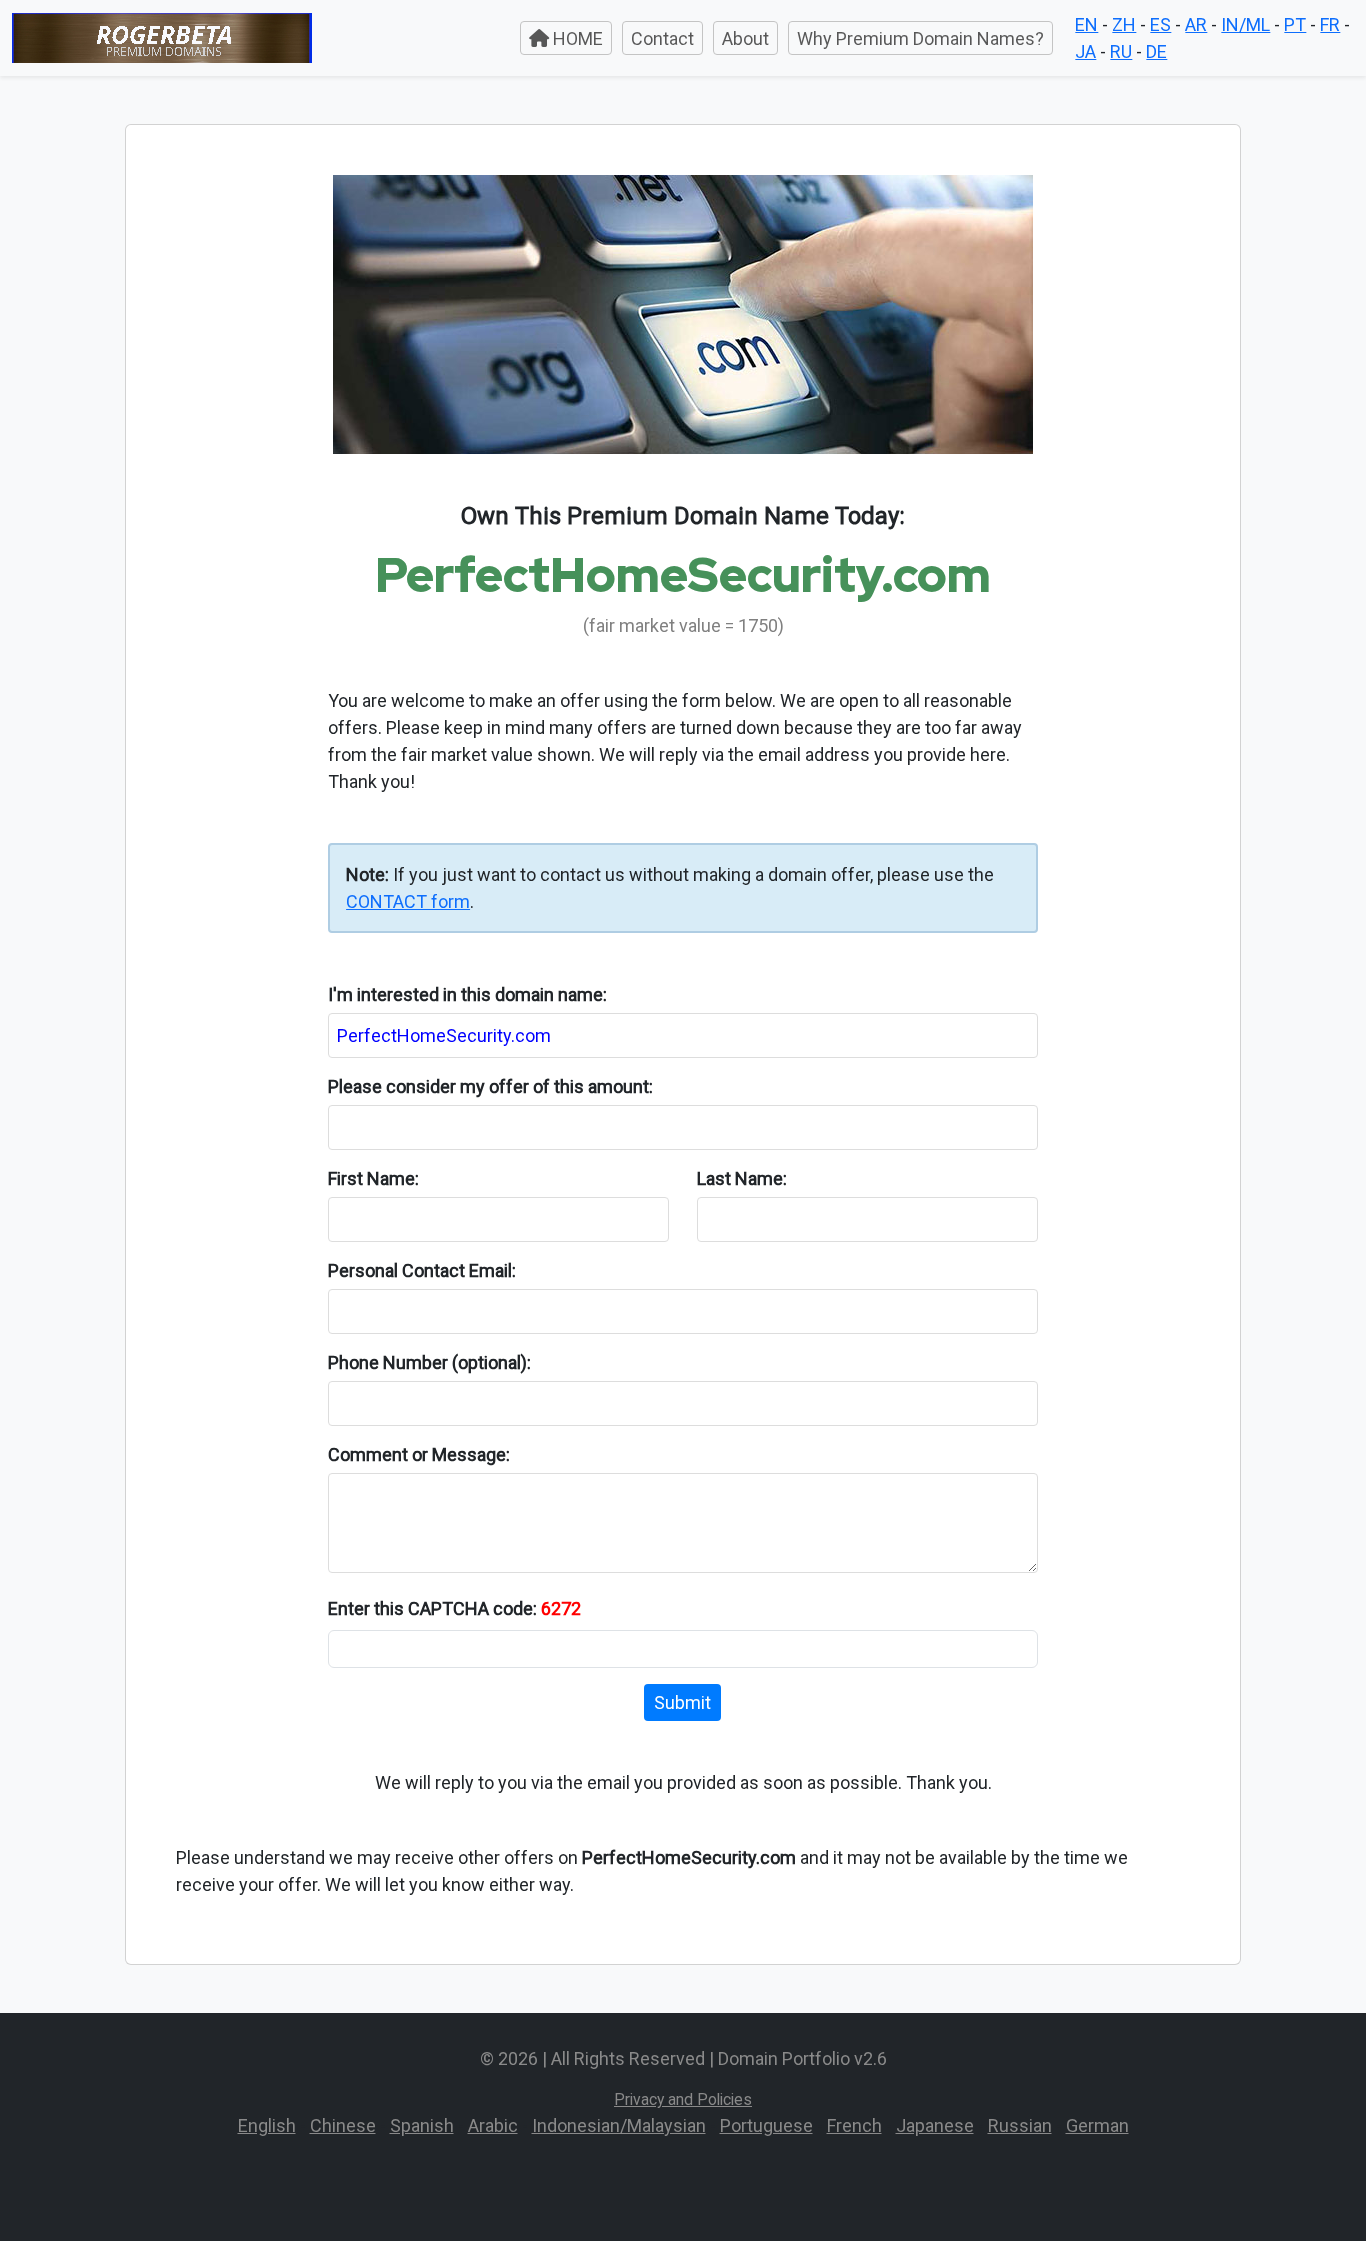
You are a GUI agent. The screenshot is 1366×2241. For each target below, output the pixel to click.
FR (1330, 24)
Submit (682, 1702)
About (745, 38)
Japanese (935, 2125)
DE (1156, 51)
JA (1085, 51)
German (1097, 2125)
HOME (576, 38)
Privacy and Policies (683, 2099)
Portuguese (766, 2125)
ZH (1124, 24)
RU (1121, 51)
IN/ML (1245, 24)
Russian (1020, 2125)
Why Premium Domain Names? (920, 38)
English (267, 2125)
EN (1086, 24)
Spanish (422, 2125)
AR (1196, 24)
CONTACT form (408, 901)
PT (1295, 24)
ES (1160, 24)
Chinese (343, 2125)
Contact (662, 38)
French (854, 2125)
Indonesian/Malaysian (619, 2125)
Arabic (493, 2125)
